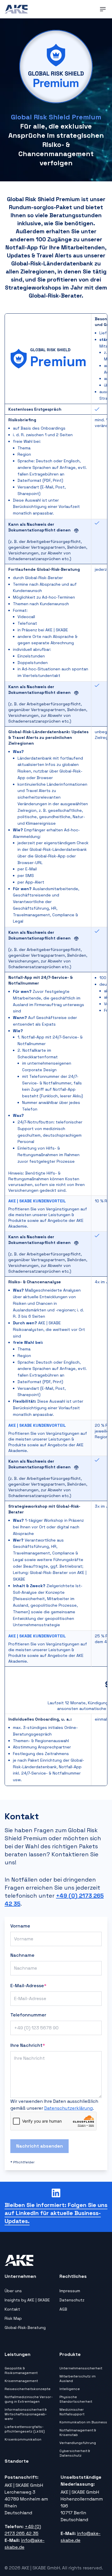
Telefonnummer (28, 2015)
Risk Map (13, 2318)
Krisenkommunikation (23, 2439)
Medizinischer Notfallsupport (72, 2412)
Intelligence (70, 2389)
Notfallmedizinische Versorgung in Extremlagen (29, 2399)
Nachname (22, 1955)
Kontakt (12, 2309)
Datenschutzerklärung (68, 2108)
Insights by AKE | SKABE (27, 2300)
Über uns (13, 2291)
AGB (63, 2309)
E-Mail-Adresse (28, 1986)
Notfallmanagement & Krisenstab (78, 2433)
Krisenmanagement (21, 2381)
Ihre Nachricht (28, 2045)
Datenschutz (72, 2300)
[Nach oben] (101, 2565)
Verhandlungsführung (78, 2443)
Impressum (70, 2291)
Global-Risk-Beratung (25, 2327)
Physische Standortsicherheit (76, 2399)
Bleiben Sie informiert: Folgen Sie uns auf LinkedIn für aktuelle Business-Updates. (56, 2213)
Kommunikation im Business (83, 2422)
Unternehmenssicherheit (81, 2368)
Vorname (20, 1926)
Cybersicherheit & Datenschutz (75, 2453)
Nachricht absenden (39, 2146)
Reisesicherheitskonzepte (28, 2389)
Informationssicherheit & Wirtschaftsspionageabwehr (26, 2414)
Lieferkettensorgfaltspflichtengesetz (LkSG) (25, 2429)
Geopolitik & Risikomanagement (21, 2371)
